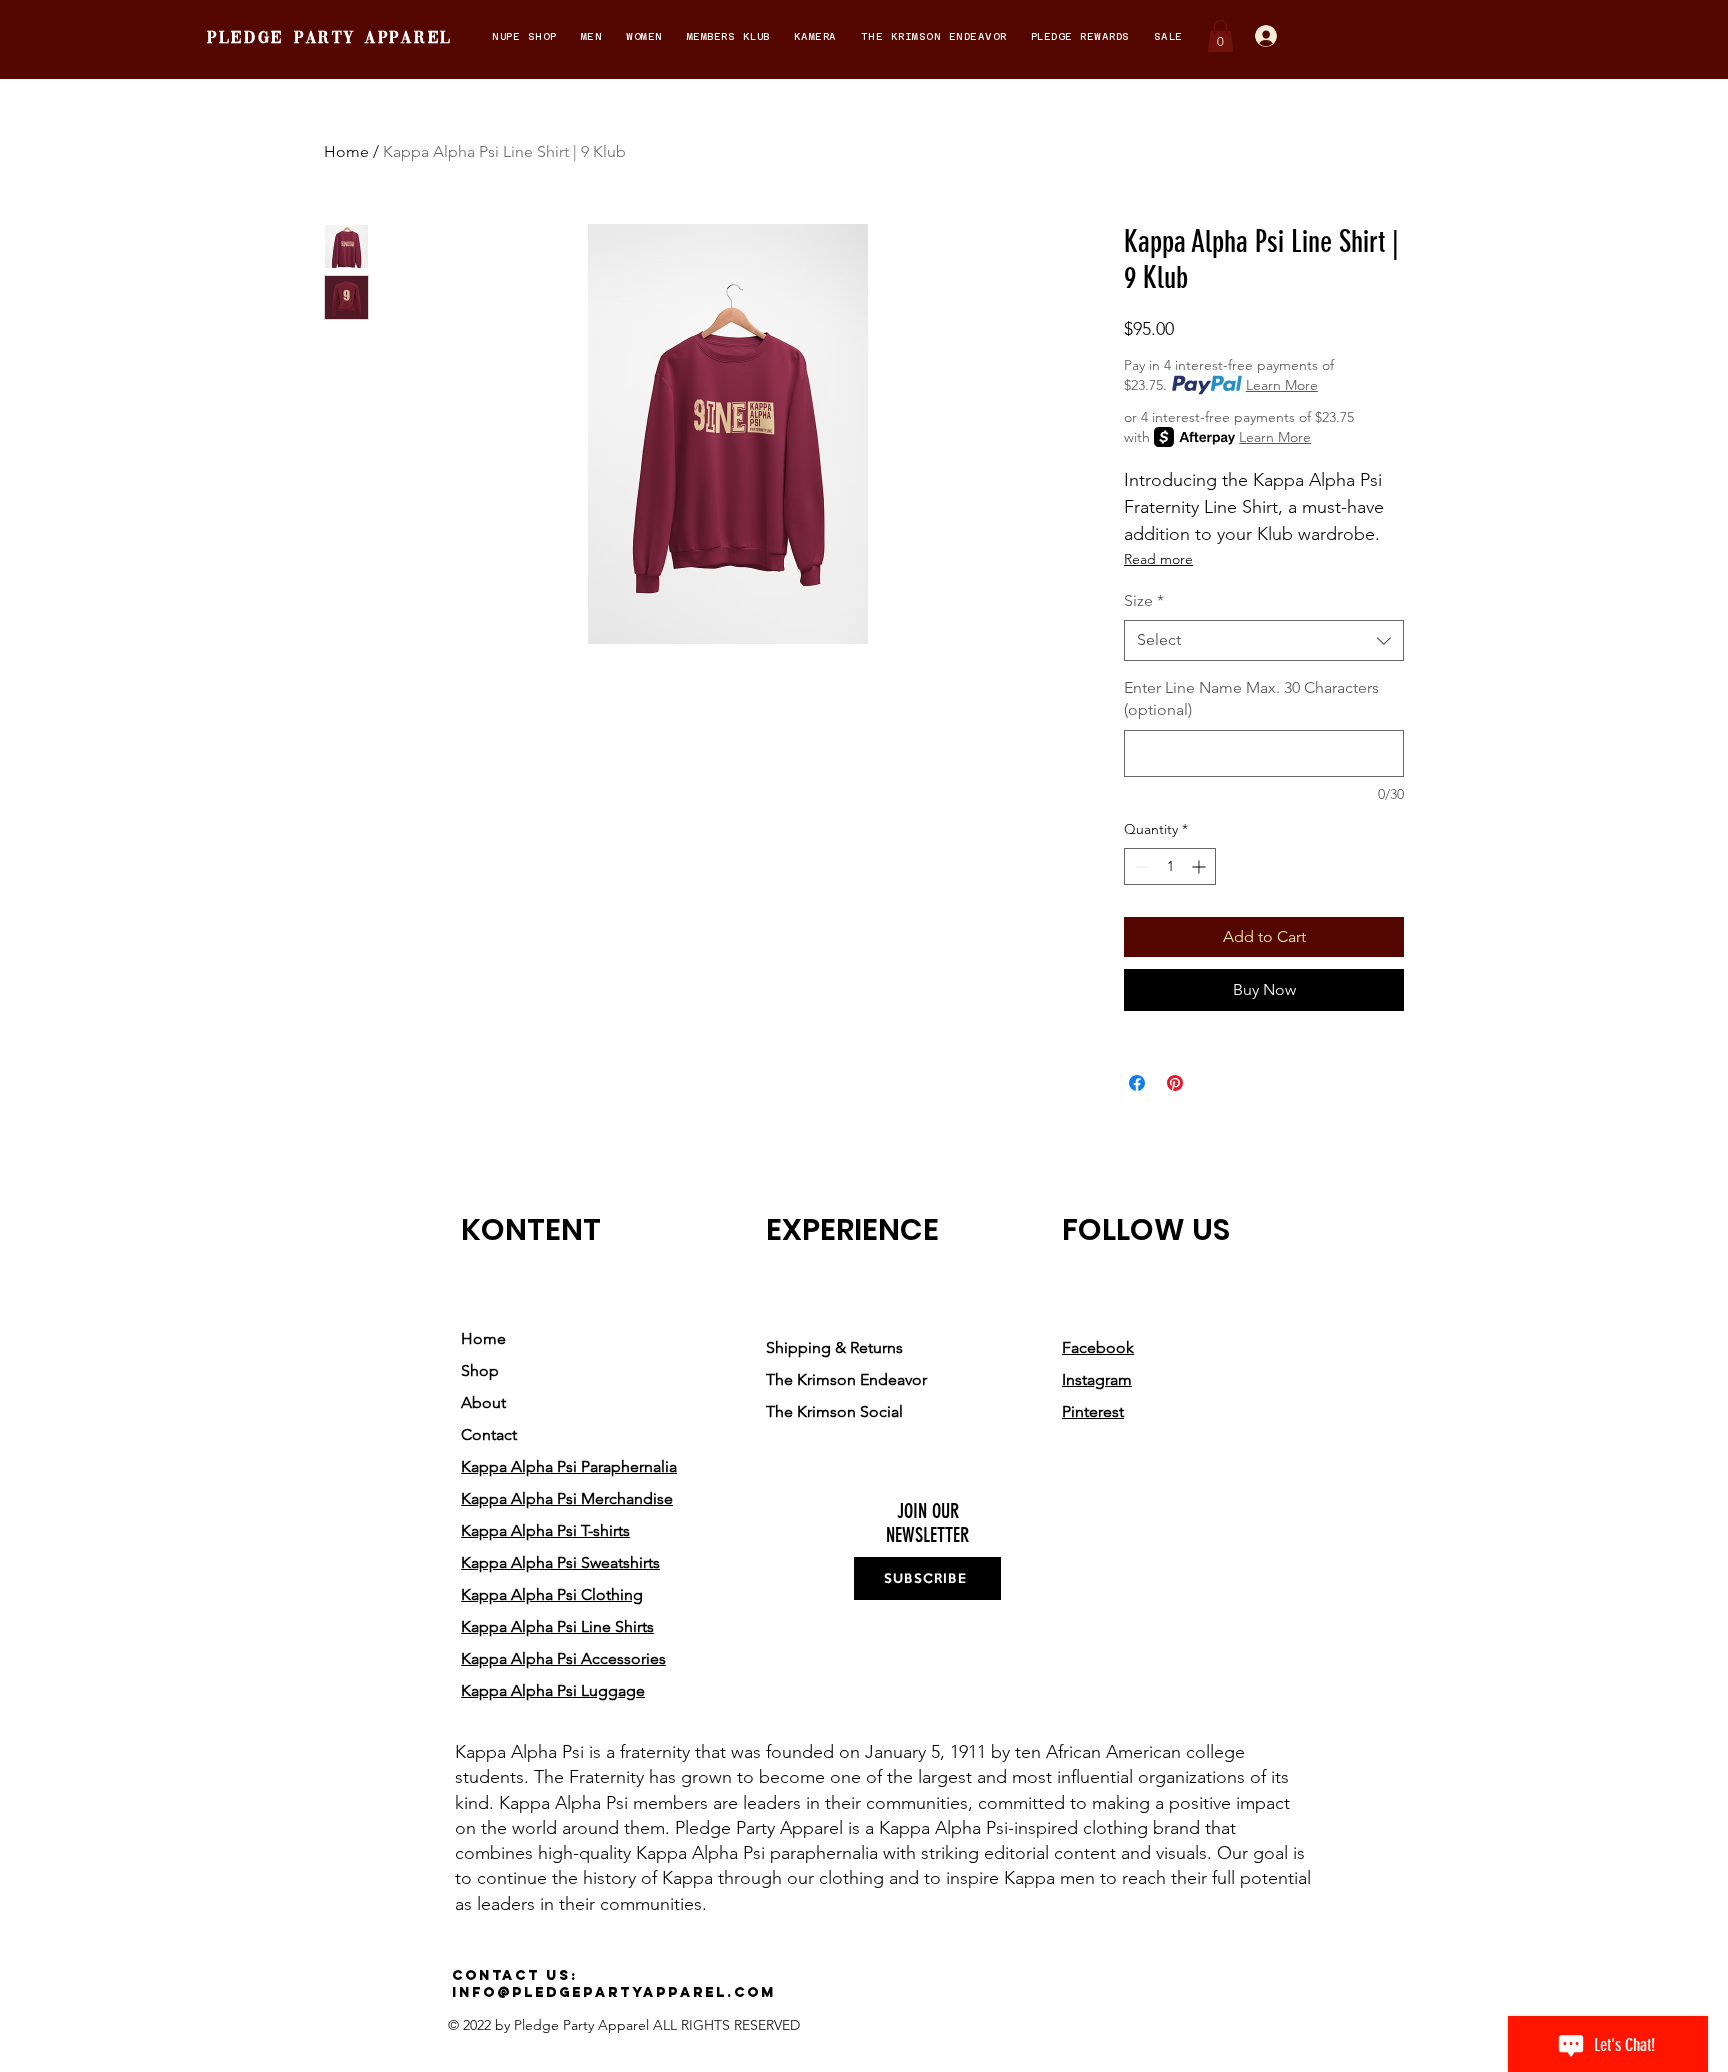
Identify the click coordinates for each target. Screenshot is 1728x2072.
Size (1144, 600)
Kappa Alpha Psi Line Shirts (557, 1626)
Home (346, 151)
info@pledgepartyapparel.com (614, 1992)
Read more (1158, 559)
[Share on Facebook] (1137, 1083)
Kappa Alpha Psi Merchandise (567, 1498)
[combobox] (1264, 640)
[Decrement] (1139, 866)
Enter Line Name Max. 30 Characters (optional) (1251, 698)
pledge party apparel (330, 38)
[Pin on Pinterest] (1175, 1083)
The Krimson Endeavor (846, 1379)
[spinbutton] (1170, 866)
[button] (524, 36)
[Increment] (1200, 866)
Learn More (1282, 385)
